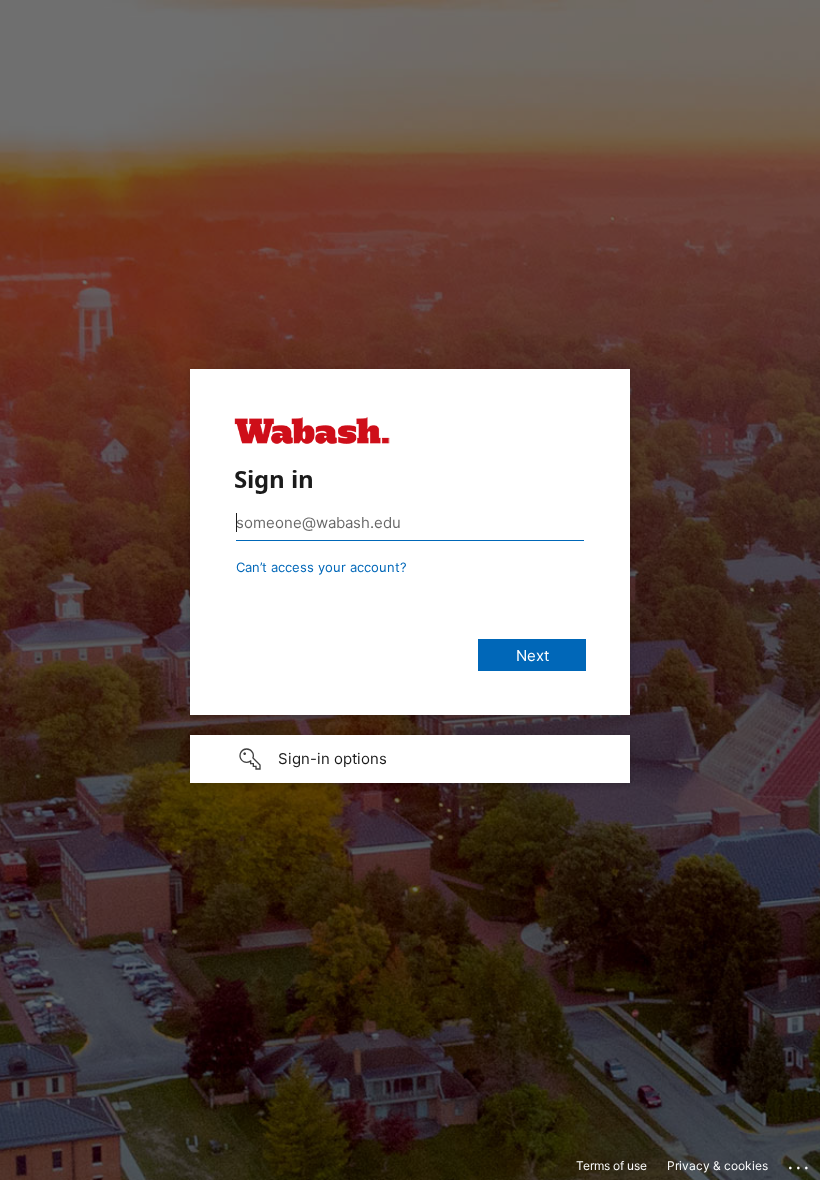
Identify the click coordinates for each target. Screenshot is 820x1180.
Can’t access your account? (321, 567)
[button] (410, 759)
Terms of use (611, 1165)
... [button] (800, 1163)
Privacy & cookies (717, 1165)
